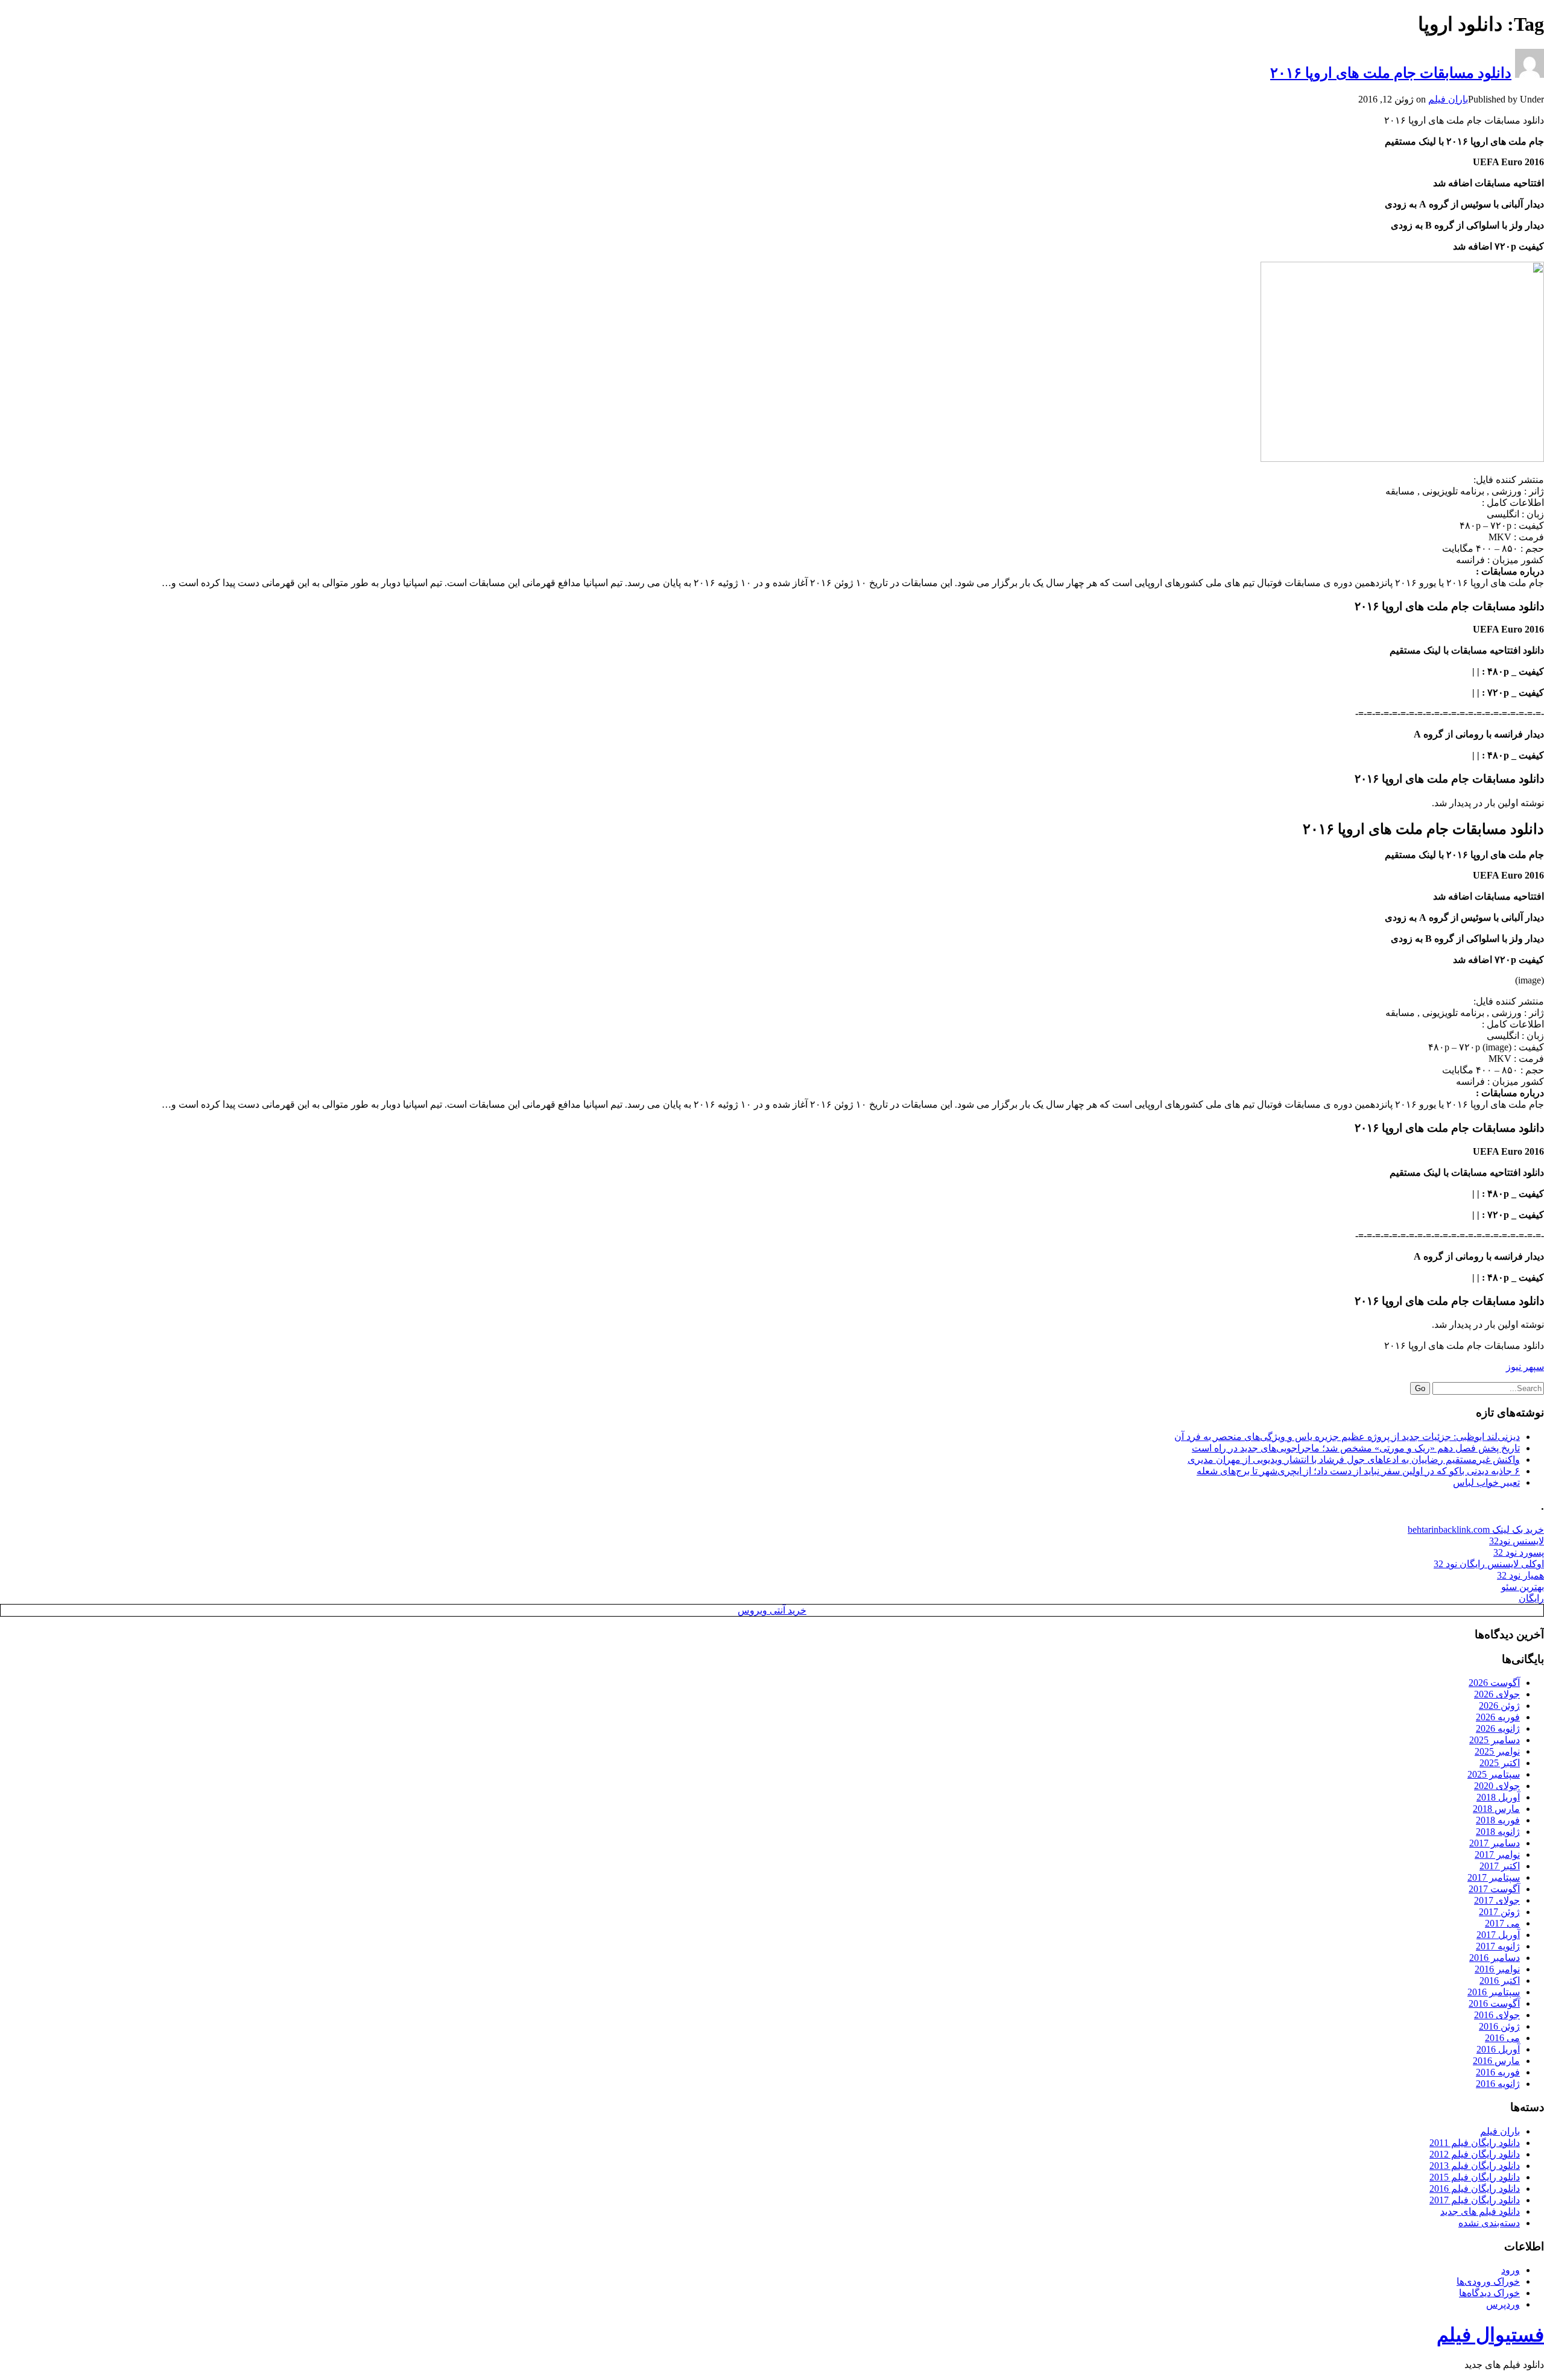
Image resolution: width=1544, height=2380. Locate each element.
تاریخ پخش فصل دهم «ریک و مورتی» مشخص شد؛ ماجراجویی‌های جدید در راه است (1356, 1448)
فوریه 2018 (1498, 1820)
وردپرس (1503, 2304)
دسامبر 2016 (1495, 1958)
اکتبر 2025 (1500, 1763)
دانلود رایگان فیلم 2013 (1475, 2166)
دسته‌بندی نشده (1489, 2223)
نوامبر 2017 (1497, 1854)
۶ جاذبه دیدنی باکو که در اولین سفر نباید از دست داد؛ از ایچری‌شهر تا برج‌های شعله (1358, 1471)
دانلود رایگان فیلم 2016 (1475, 2189)
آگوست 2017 (1494, 1889)
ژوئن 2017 (1499, 1912)
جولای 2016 (1497, 2015)
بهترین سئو (1523, 1587)
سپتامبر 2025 (1494, 1774)
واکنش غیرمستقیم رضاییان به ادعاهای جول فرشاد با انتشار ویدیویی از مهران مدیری (1354, 1460)
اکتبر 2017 (1500, 1866)
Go (1420, 1388)
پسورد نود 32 (1519, 1552)
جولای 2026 (1497, 1694)
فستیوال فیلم (1490, 2335)
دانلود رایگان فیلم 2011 (1475, 2143)
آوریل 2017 (1498, 1935)
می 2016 (1502, 2038)
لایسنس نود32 (1517, 1541)
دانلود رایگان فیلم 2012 (1475, 2154)
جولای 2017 (1497, 1900)
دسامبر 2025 (1495, 1740)
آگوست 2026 (1494, 1683)
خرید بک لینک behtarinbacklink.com (1476, 1529)
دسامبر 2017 (1495, 1843)
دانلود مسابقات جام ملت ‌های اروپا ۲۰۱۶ (1391, 73)
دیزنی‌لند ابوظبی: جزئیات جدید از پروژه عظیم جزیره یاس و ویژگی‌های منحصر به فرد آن (1347, 1437)
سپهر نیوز (1525, 1367)
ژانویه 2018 (1498, 1832)
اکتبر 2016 (1500, 1981)
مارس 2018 (1496, 1809)
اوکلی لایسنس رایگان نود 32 (1489, 1564)
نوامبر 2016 (1497, 1969)
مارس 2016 (1496, 2061)
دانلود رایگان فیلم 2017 (1475, 2200)
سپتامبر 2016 (1494, 1992)
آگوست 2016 (1494, 2003)
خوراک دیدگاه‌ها (1489, 2293)
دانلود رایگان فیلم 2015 (1475, 2177)
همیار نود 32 (1520, 1575)
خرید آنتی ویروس (772, 1610)
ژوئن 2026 (1499, 1706)
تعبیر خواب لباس (1486, 1482)
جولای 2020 (1497, 1786)
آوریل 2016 (1498, 2049)
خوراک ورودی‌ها (1488, 2281)
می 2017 (1502, 1923)
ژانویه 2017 (1498, 1946)
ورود (1511, 2270)
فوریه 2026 (1498, 1717)
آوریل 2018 (1498, 1797)
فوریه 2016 (1498, 2072)
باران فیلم (1448, 99)
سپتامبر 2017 (1494, 1877)
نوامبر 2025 (1497, 1751)
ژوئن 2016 (1499, 2026)
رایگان (1531, 1598)
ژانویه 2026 (1498, 1728)
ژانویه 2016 (1498, 2084)
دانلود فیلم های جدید (1480, 2211)
